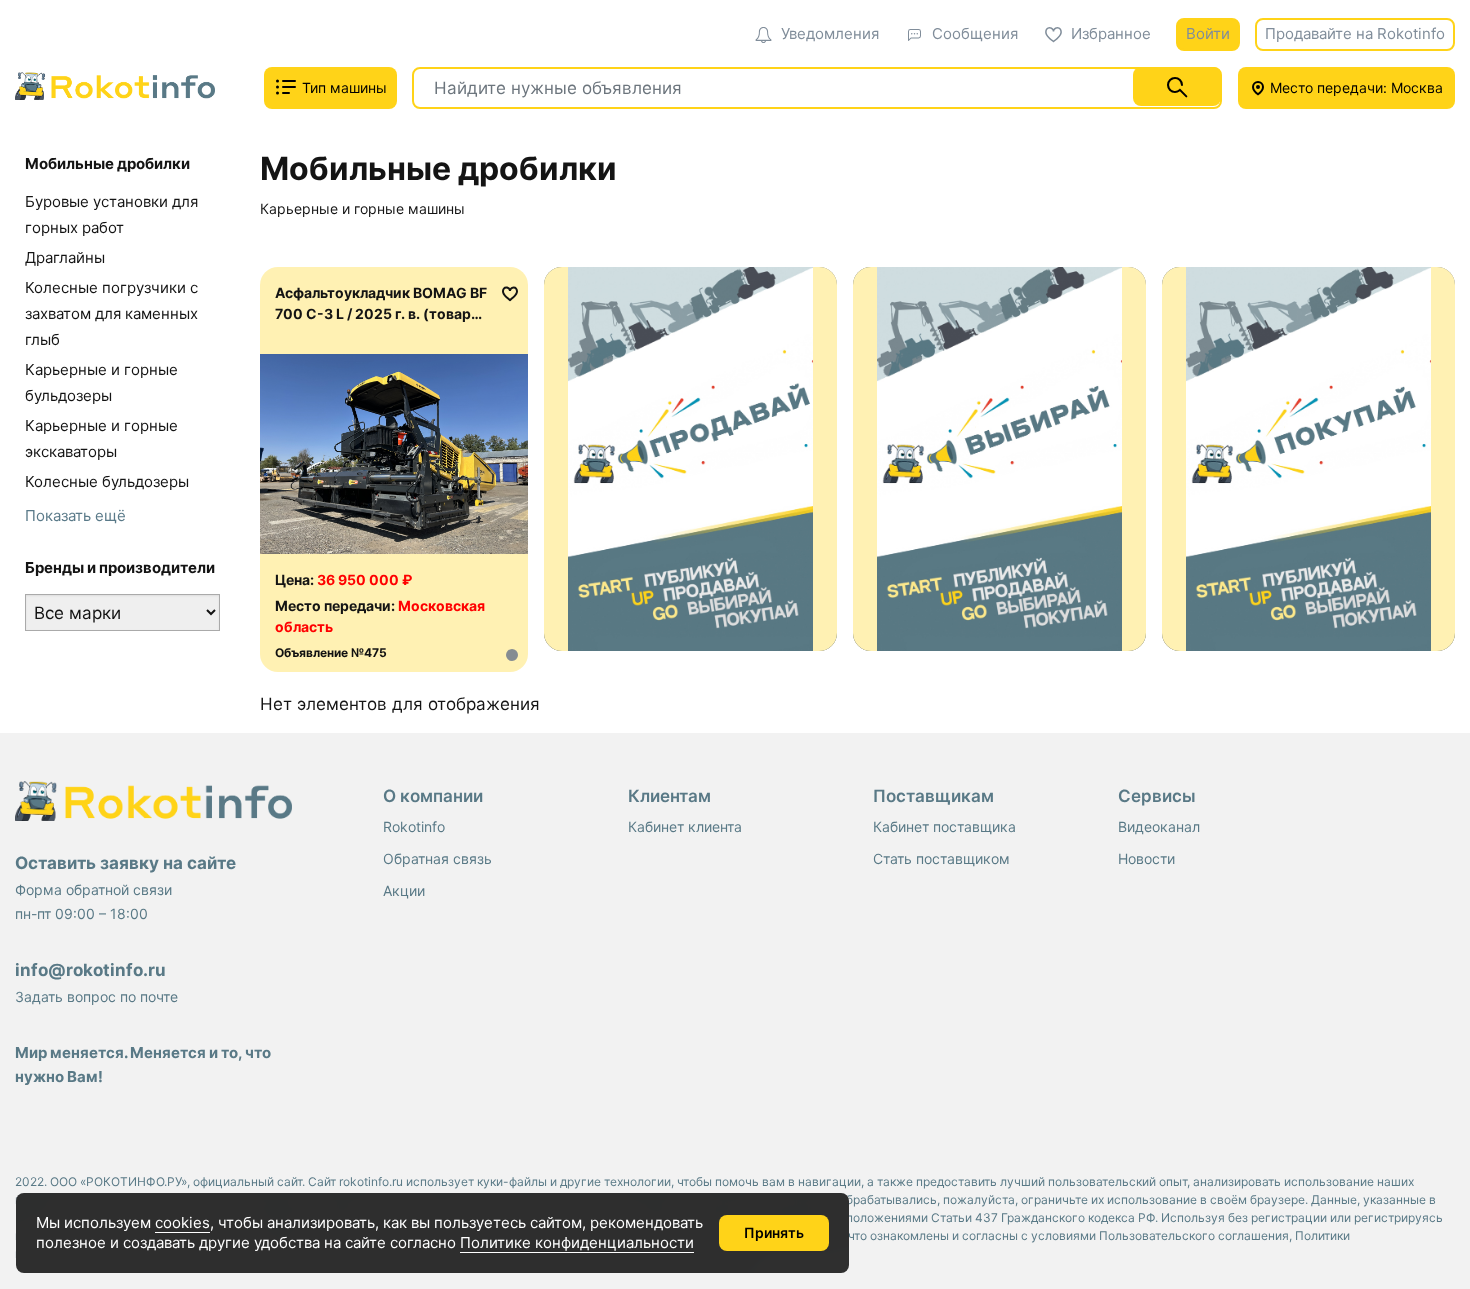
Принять (774, 1232)
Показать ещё (75, 515)
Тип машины (342, 87)
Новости (1146, 858)
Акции (404, 890)
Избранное (1111, 33)
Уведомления (830, 33)
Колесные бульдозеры (107, 481)
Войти (1208, 33)
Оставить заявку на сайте (125, 863)
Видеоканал (1159, 826)
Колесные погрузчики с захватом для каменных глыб (111, 313)
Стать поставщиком (941, 858)
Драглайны (65, 257)
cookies (182, 1222)
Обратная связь (437, 858)
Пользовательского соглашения (1194, 1235)
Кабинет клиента (685, 826)
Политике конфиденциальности (577, 1242)
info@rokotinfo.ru (90, 970)
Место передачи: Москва (1354, 87)
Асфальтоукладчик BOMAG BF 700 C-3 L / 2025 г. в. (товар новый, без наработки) (381, 313)
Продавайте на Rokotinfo (1355, 33)
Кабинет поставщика (944, 826)
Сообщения (975, 33)
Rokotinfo (414, 826)
